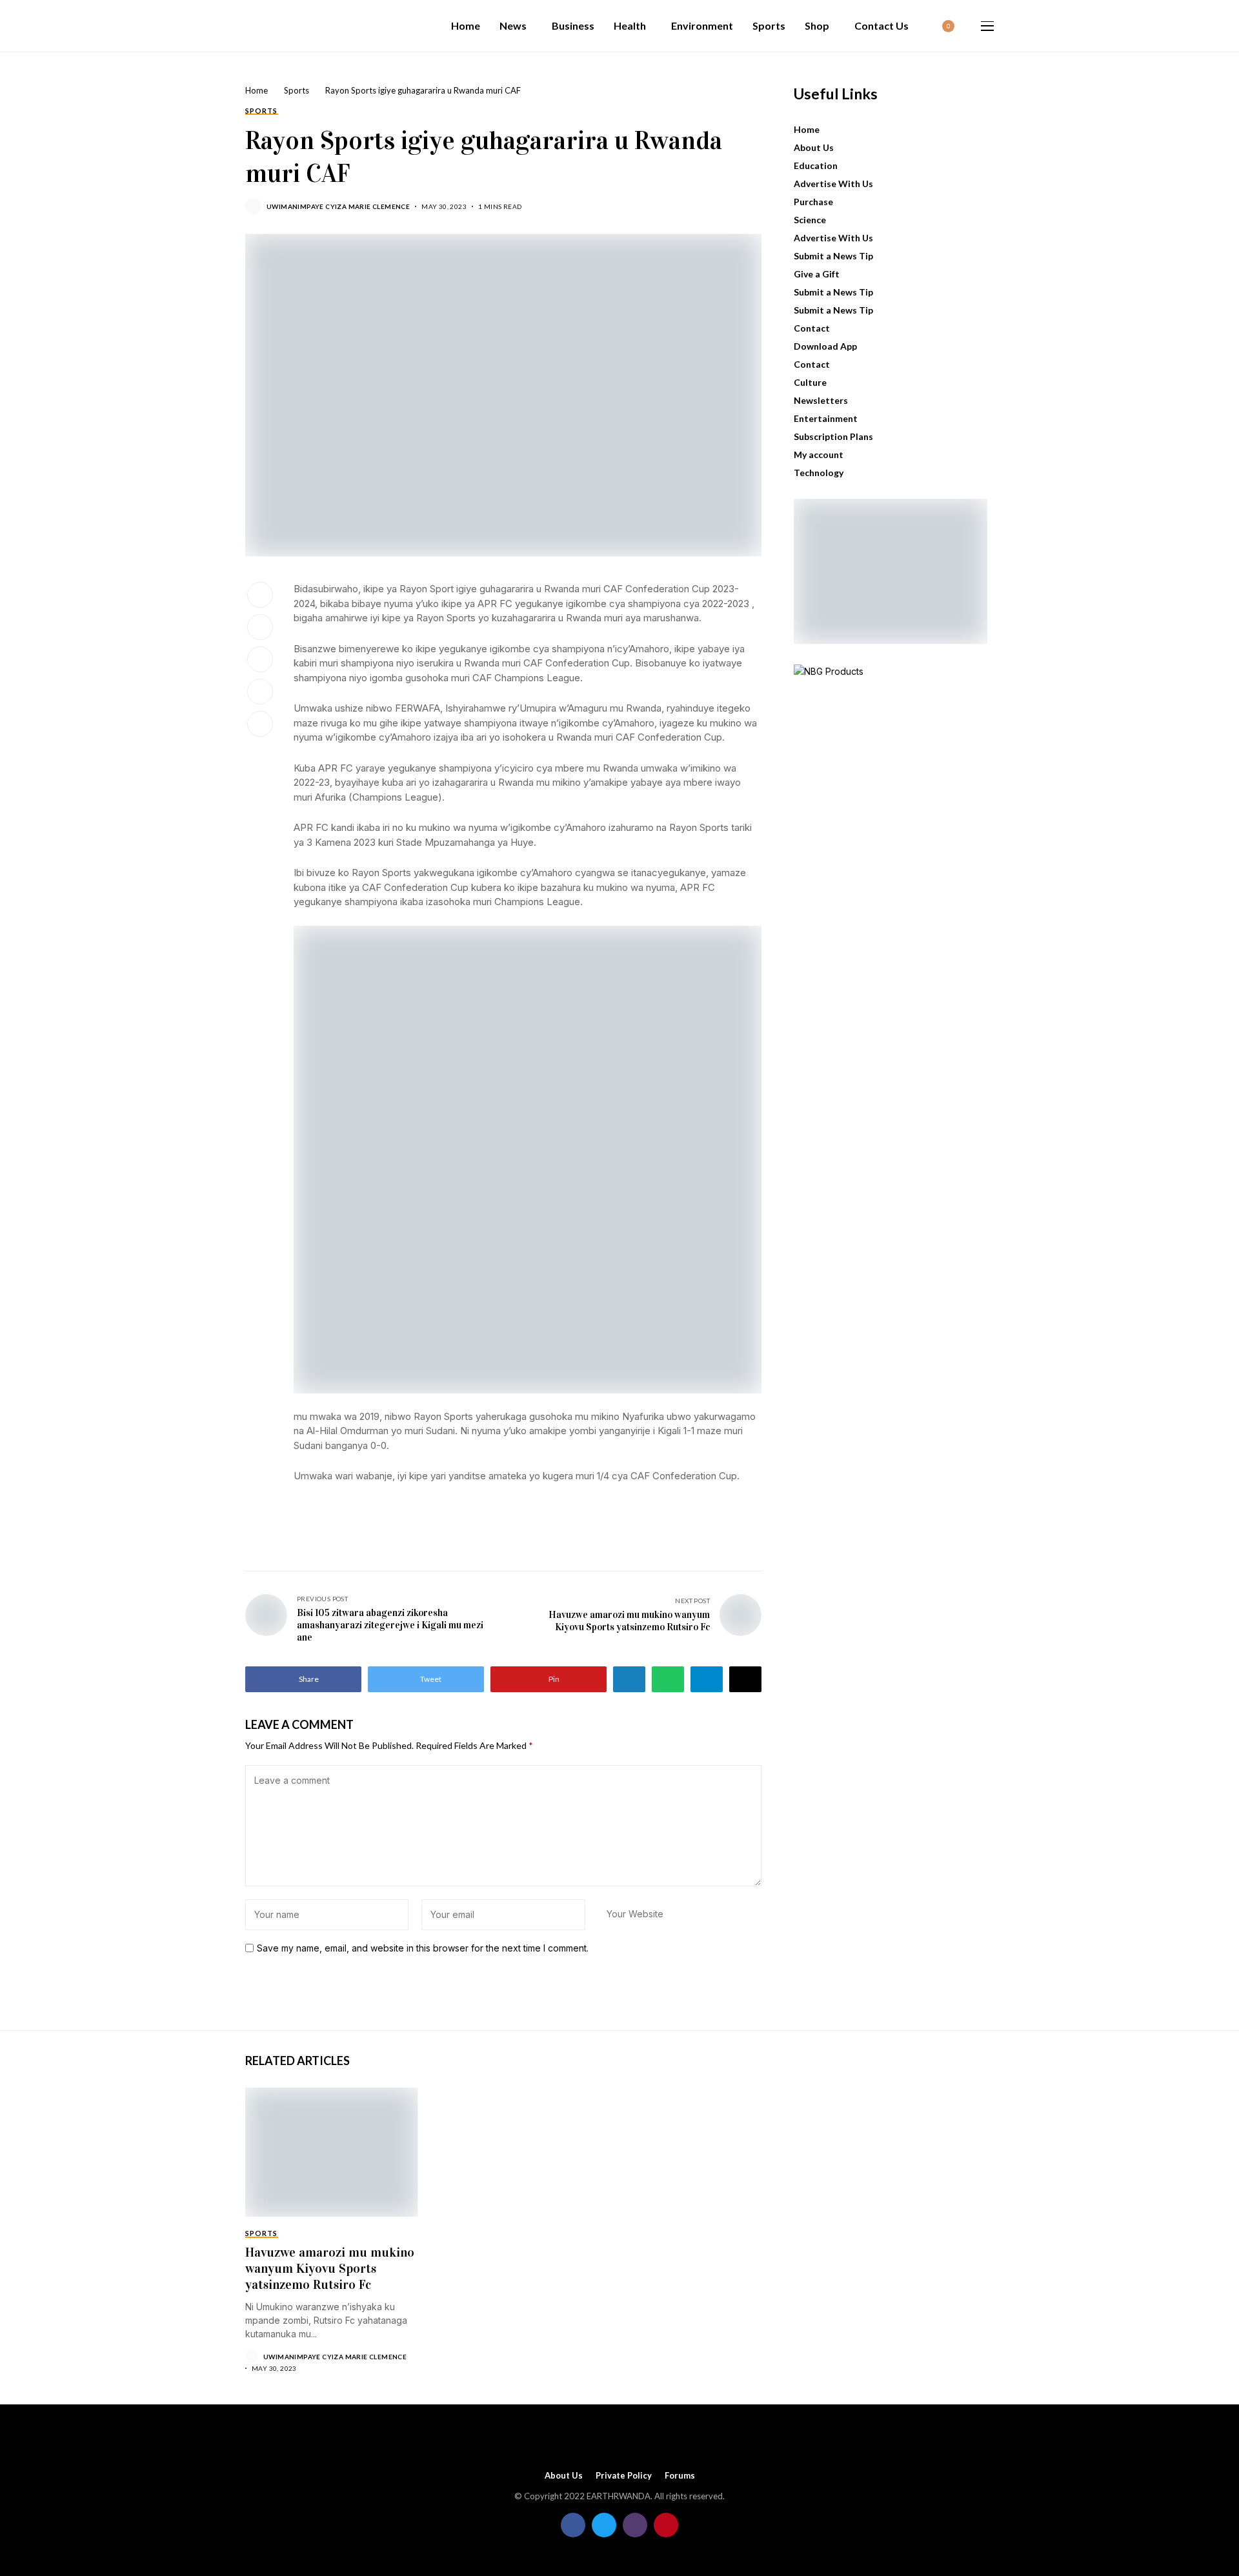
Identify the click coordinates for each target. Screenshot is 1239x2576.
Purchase (813, 202)
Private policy (624, 2476)
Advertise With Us (833, 184)
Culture (810, 382)
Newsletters (821, 400)
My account (819, 454)
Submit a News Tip (833, 256)
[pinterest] (666, 2525)
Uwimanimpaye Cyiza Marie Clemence (338, 206)
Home (257, 90)
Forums (680, 2476)
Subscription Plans (833, 436)
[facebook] (573, 2525)
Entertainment (826, 418)
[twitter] (604, 2525)
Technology (819, 473)
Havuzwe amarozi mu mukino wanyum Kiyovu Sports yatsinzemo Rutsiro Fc (330, 2269)
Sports (297, 90)
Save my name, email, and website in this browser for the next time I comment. (423, 1948)
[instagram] (635, 2525)
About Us (814, 147)
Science (810, 220)
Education (816, 165)
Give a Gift (817, 274)
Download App (825, 346)
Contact (812, 328)
